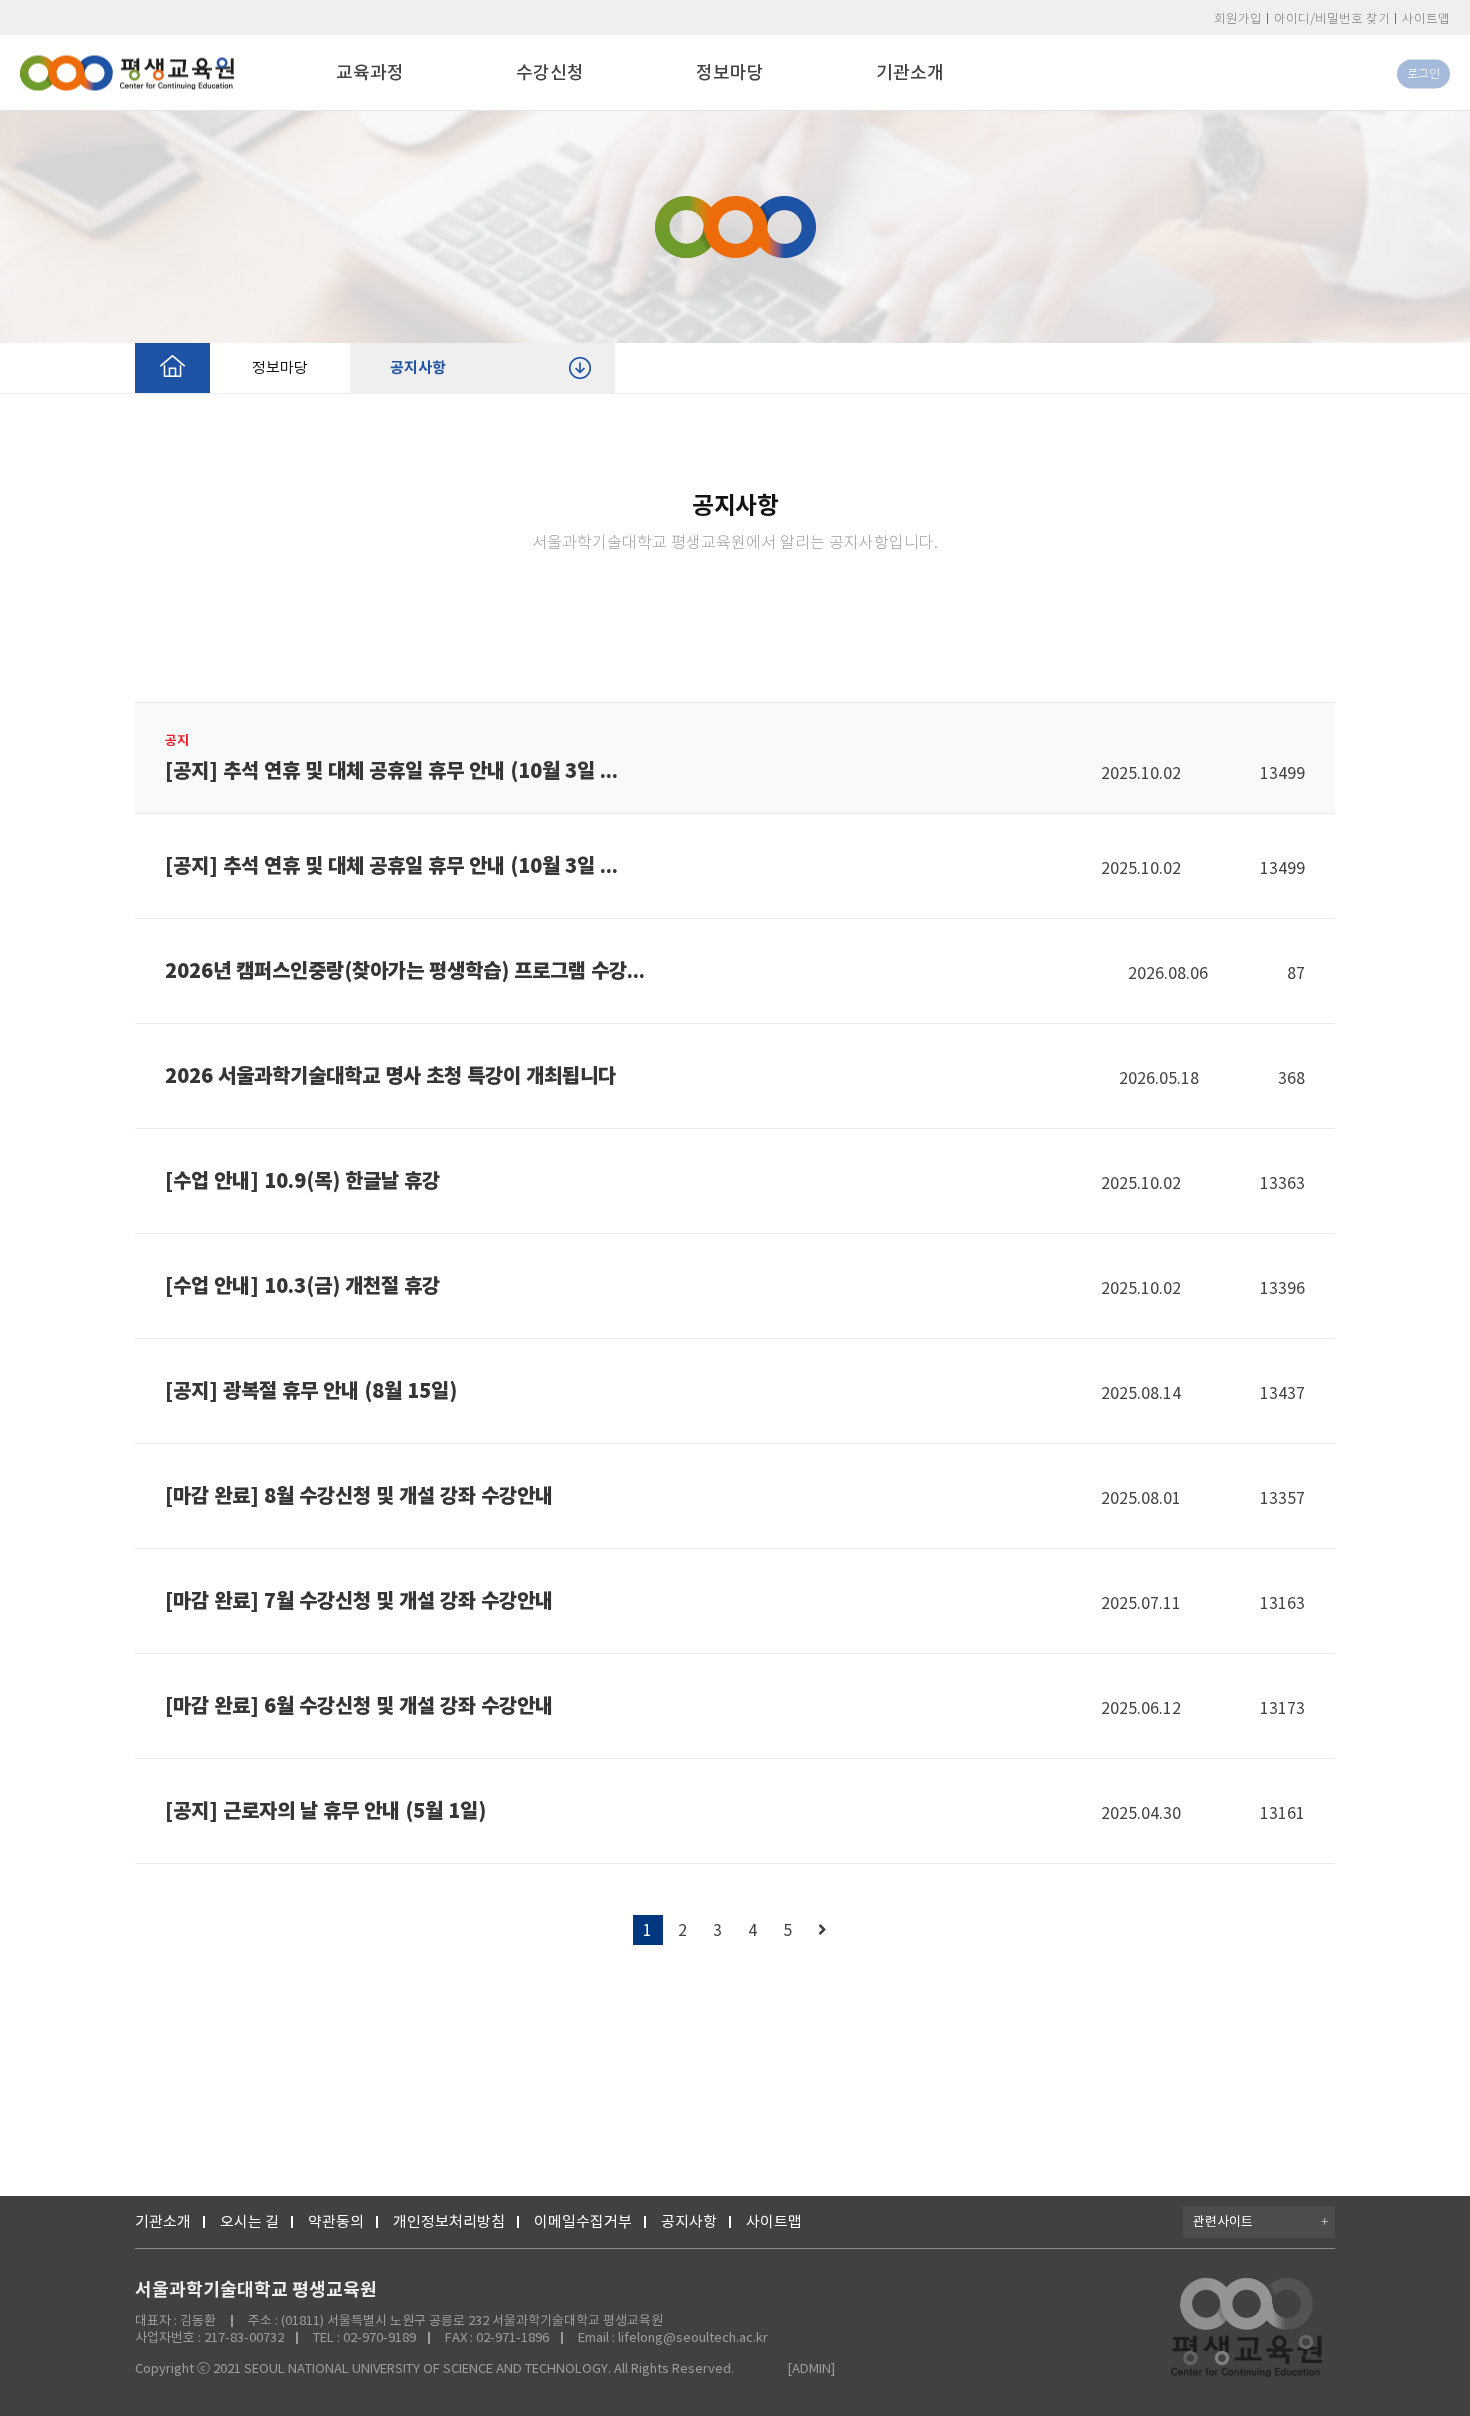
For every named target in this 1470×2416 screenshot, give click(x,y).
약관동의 (336, 2221)
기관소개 (910, 72)
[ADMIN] (811, 2368)
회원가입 (1238, 18)
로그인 (1423, 73)
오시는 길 (249, 2221)
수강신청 (550, 72)
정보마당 (730, 72)
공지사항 (418, 367)
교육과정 (370, 72)
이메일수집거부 (583, 2221)
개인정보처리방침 (449, 2221)
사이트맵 (1426, 18)
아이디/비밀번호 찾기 (1332, 18)
